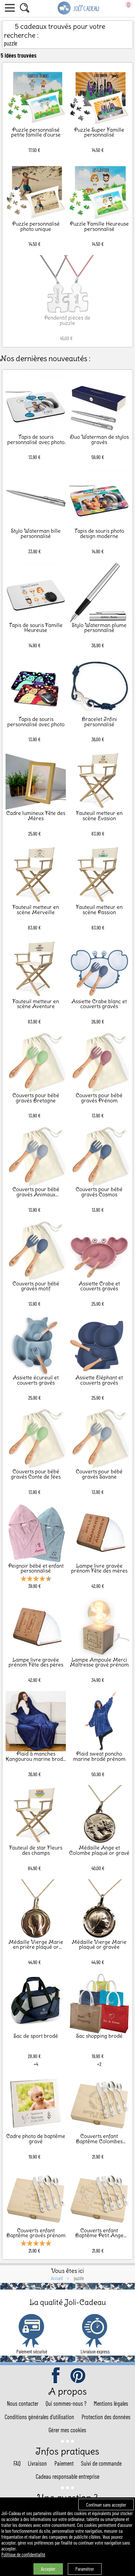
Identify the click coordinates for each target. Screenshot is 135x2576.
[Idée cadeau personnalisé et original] (79, 13)
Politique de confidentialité (23, 2554)
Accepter (48, 2569)
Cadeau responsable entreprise (67, 2476)
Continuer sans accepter (106, 2505)
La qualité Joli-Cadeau (68, 2302)
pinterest (78, 2376)
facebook (56, 2376)
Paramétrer (85, 2569)
